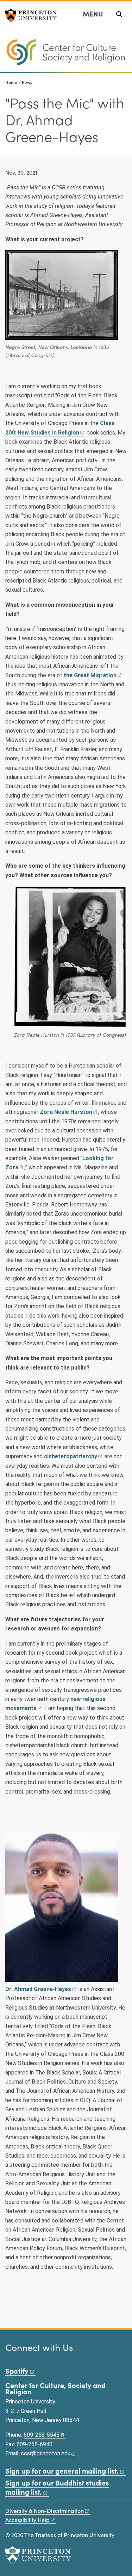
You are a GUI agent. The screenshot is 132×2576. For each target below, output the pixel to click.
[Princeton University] (33, 15)
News (27, 82)
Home (11, 82)
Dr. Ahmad (38, 1989)
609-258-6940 (34, 2444)
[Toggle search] (119, 14)
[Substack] (67, 2358)
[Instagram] (29, 2358)
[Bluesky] (38, 2358)
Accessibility (27, 2520)
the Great (90, 675)
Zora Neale (66, 1112)
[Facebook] (9, 2358)
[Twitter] (19, 2358)
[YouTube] (48, 2358)
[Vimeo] (58, 2358)
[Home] (66, 55)
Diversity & (45, 2511)
